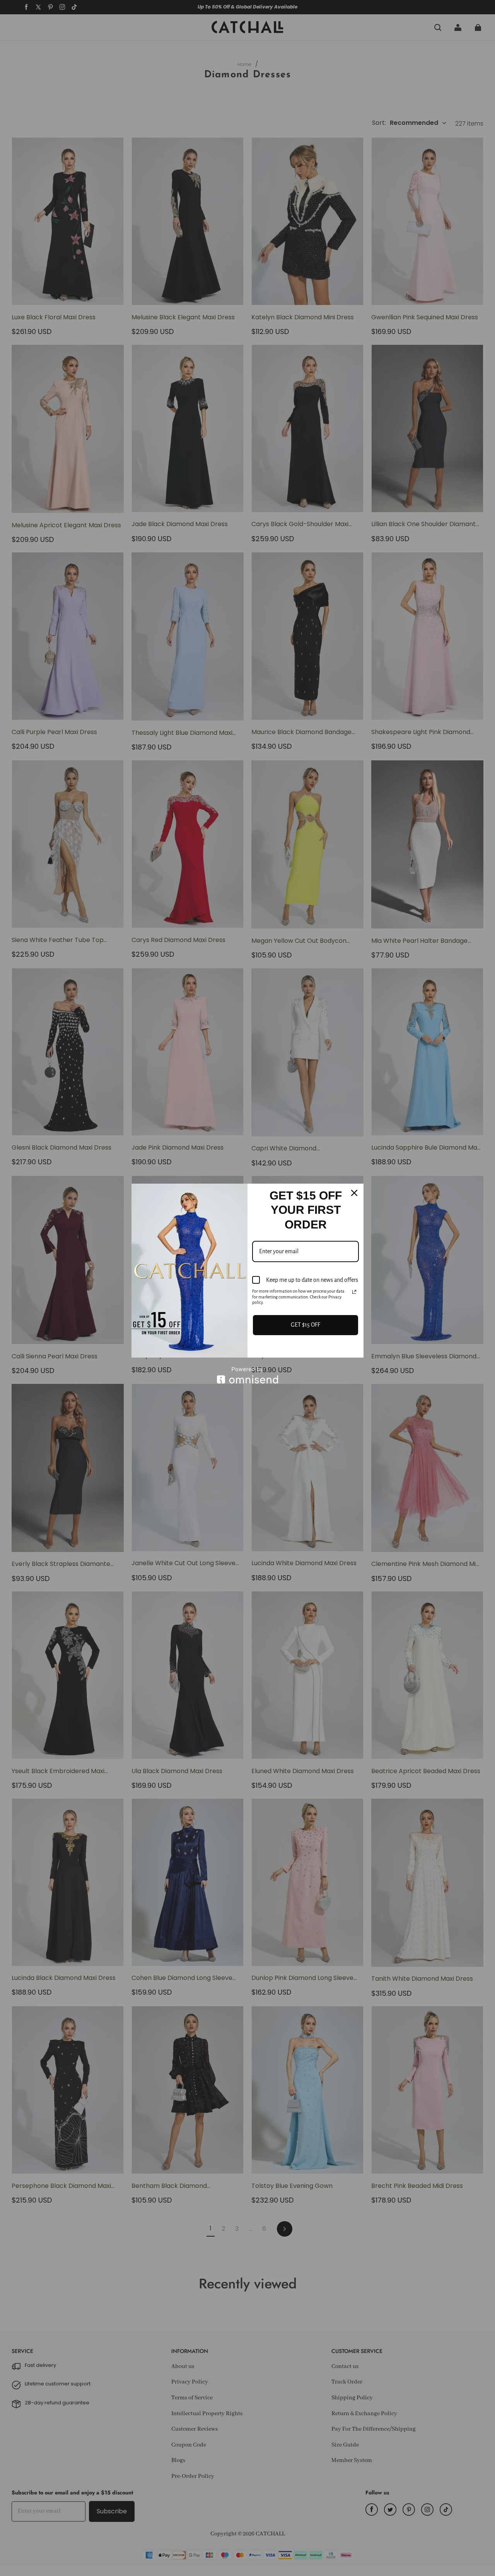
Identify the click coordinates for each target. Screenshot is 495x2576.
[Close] (354, 1193)
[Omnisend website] (247, 1375)
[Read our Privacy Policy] (354, 1292)
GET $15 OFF (306, 1325)
